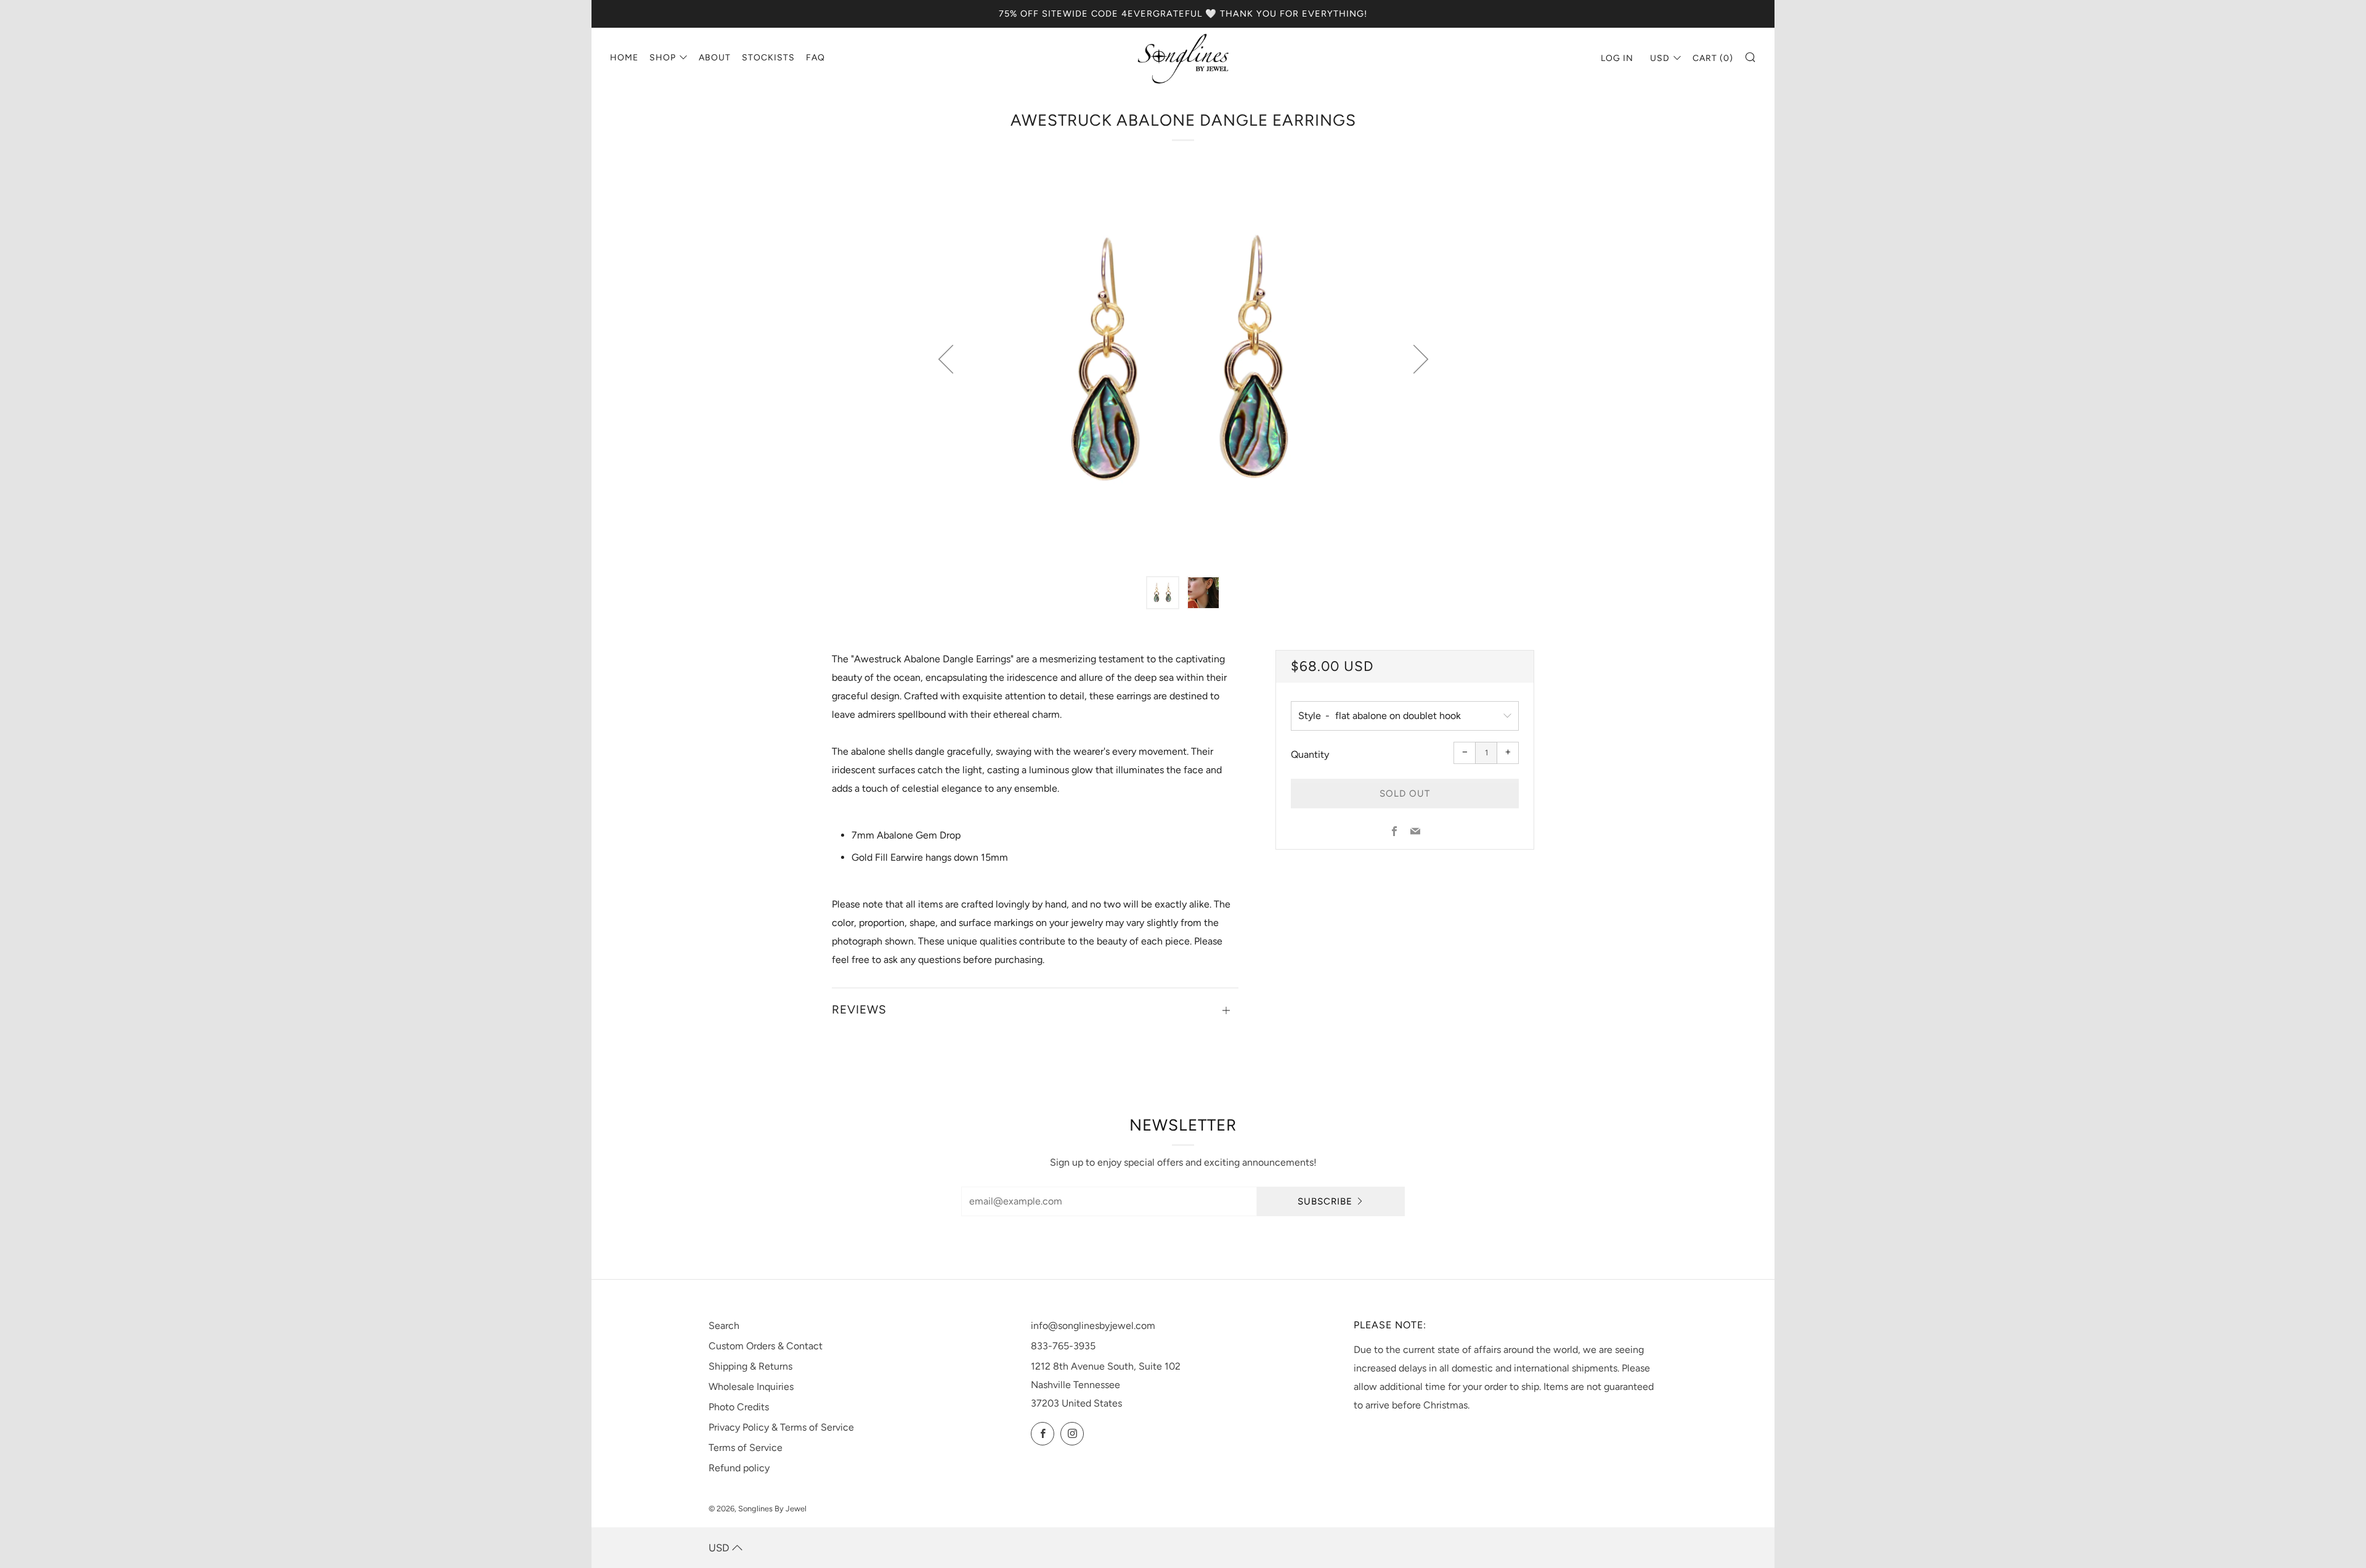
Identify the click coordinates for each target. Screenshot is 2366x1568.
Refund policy (739, 1468)
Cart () (1713, 58)
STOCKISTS (768, 58)
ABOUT (715, 58)
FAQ (815, 58)
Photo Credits (739, 1407)
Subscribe (1325, 1201)
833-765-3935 (1063, 1346)
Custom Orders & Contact (766, 1346)
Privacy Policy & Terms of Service (781, 1427)
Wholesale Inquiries (751, 1387)
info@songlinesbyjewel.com (1093, 1326)
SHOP (663, 58)
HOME (624, 58)
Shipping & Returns (750, 1366)
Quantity (1310, 754)
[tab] (1163, 593)
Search (724, 1326)
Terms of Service (746, 1448)
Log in (1617, 58)
